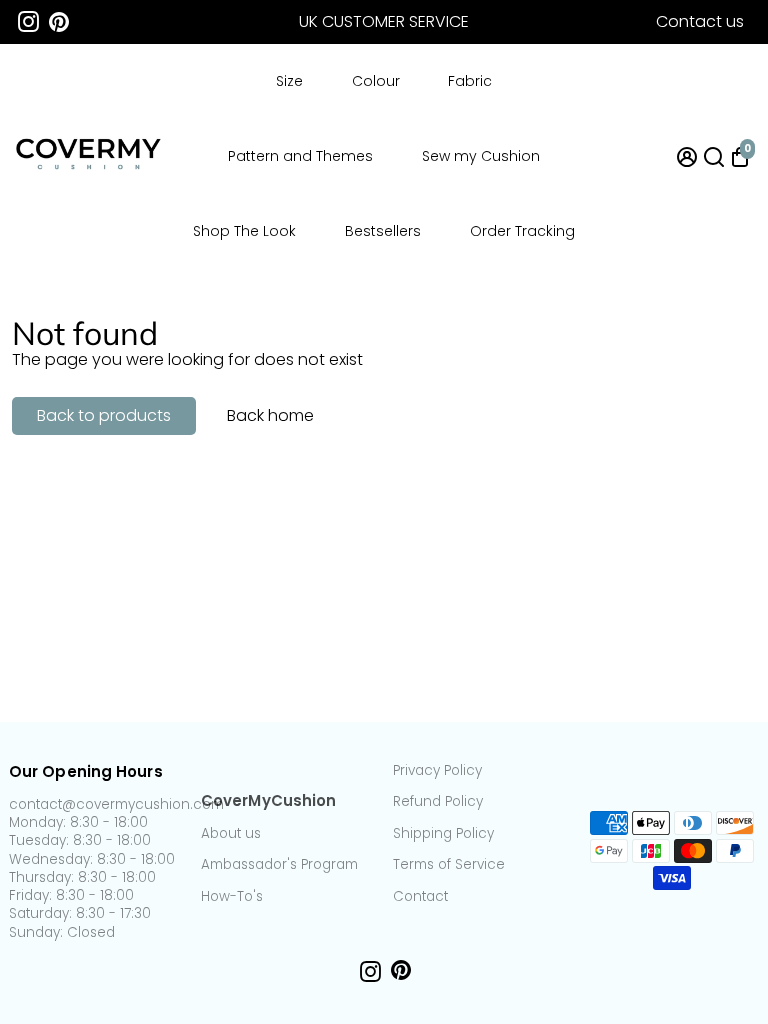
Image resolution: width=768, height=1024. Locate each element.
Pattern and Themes (300, 156)
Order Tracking (522, 231)
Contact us (700, 21)
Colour (376, 81)
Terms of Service (449, 865)
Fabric (470, 81)
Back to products (104, 415)
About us (231, 834)
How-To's (232, 897)
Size (289, 81)
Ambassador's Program (279, 865)
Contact (420, 897)
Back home (270, 415)
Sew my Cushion (481, 156)
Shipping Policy (443, 834)
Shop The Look (244, 231)
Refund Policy (438, 802)
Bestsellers (383, 231)
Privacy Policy (437, 771)
